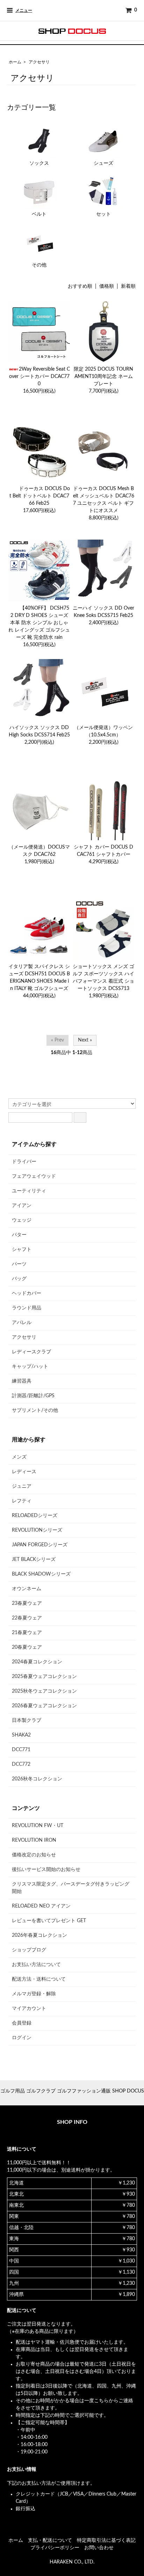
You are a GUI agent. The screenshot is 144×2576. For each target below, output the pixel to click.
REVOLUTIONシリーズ (37, 1530)
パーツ (19, 1264)
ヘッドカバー (27, 1293)
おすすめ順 (80, 286)
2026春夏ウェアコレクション (44, 1706)
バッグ (19, 1279)
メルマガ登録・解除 (34, 1994)
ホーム (15, 62)
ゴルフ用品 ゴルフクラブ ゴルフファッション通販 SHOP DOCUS (72, 2091)
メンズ (19, 1457)
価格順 (107, 286)
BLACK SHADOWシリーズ (41, 1574)
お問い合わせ (99, 2548)
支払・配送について (50, 2540)
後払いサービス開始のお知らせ (46, 1870)
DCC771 (21, 1750)
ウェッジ (22, 1220)
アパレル (22, 1323)
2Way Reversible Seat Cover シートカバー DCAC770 (39, 377)
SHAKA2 (21, 1735)
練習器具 (22, 1381)
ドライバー (24, 1162)
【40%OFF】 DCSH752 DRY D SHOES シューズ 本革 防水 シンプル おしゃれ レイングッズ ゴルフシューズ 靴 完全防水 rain (39, 623)
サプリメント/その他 (35, 1410)
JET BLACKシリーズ (34, 1560)
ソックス (39, 163)
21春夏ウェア (27, 1633)
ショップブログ (29, 1950)
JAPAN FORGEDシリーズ (40, 1545)
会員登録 (22, 2023)
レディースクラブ (31, 1352)
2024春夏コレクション (37, 1662)
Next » (85, 1040)
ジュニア (22, 1486)
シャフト (22, 1250)
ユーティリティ (29, 1191)
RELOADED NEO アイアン (41, 1906)
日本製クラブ (27, 1720)
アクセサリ (39, 62)
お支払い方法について (36, 1965)
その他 (39, 265)
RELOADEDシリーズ (35, 1516)
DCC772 (21, 1764)
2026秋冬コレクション (37, 1779)
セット (103, 214)
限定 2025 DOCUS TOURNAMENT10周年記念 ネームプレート (103, 377)
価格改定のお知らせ (34, 1855)
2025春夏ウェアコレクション (44, 1677)
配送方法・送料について (39, 1979)
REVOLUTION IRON (34, 1840)
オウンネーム (27, 1589)
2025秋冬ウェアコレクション (44, 1691)
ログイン (22, 2038)
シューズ (103, 163)
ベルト (39, 214)
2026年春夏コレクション (39, 1935)
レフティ (22, 1501)
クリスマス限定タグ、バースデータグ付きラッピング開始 (71, 1888)
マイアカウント (29, 2009)
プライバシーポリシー (55, 2548)
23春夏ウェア (27, 1603)
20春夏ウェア (27, 1647)
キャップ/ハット (30, 1367)
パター (19, 1235)
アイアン (22, 1206)
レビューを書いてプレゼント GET (49, 1921)
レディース (24, 1472)
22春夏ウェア (27, 1618)
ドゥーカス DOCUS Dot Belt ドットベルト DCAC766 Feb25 (40, 496)
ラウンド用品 (27, 1308)
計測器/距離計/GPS (33, 1396)
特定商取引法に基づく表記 (106, 2540)
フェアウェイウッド (34, 1176)
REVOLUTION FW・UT (38, 1826)
